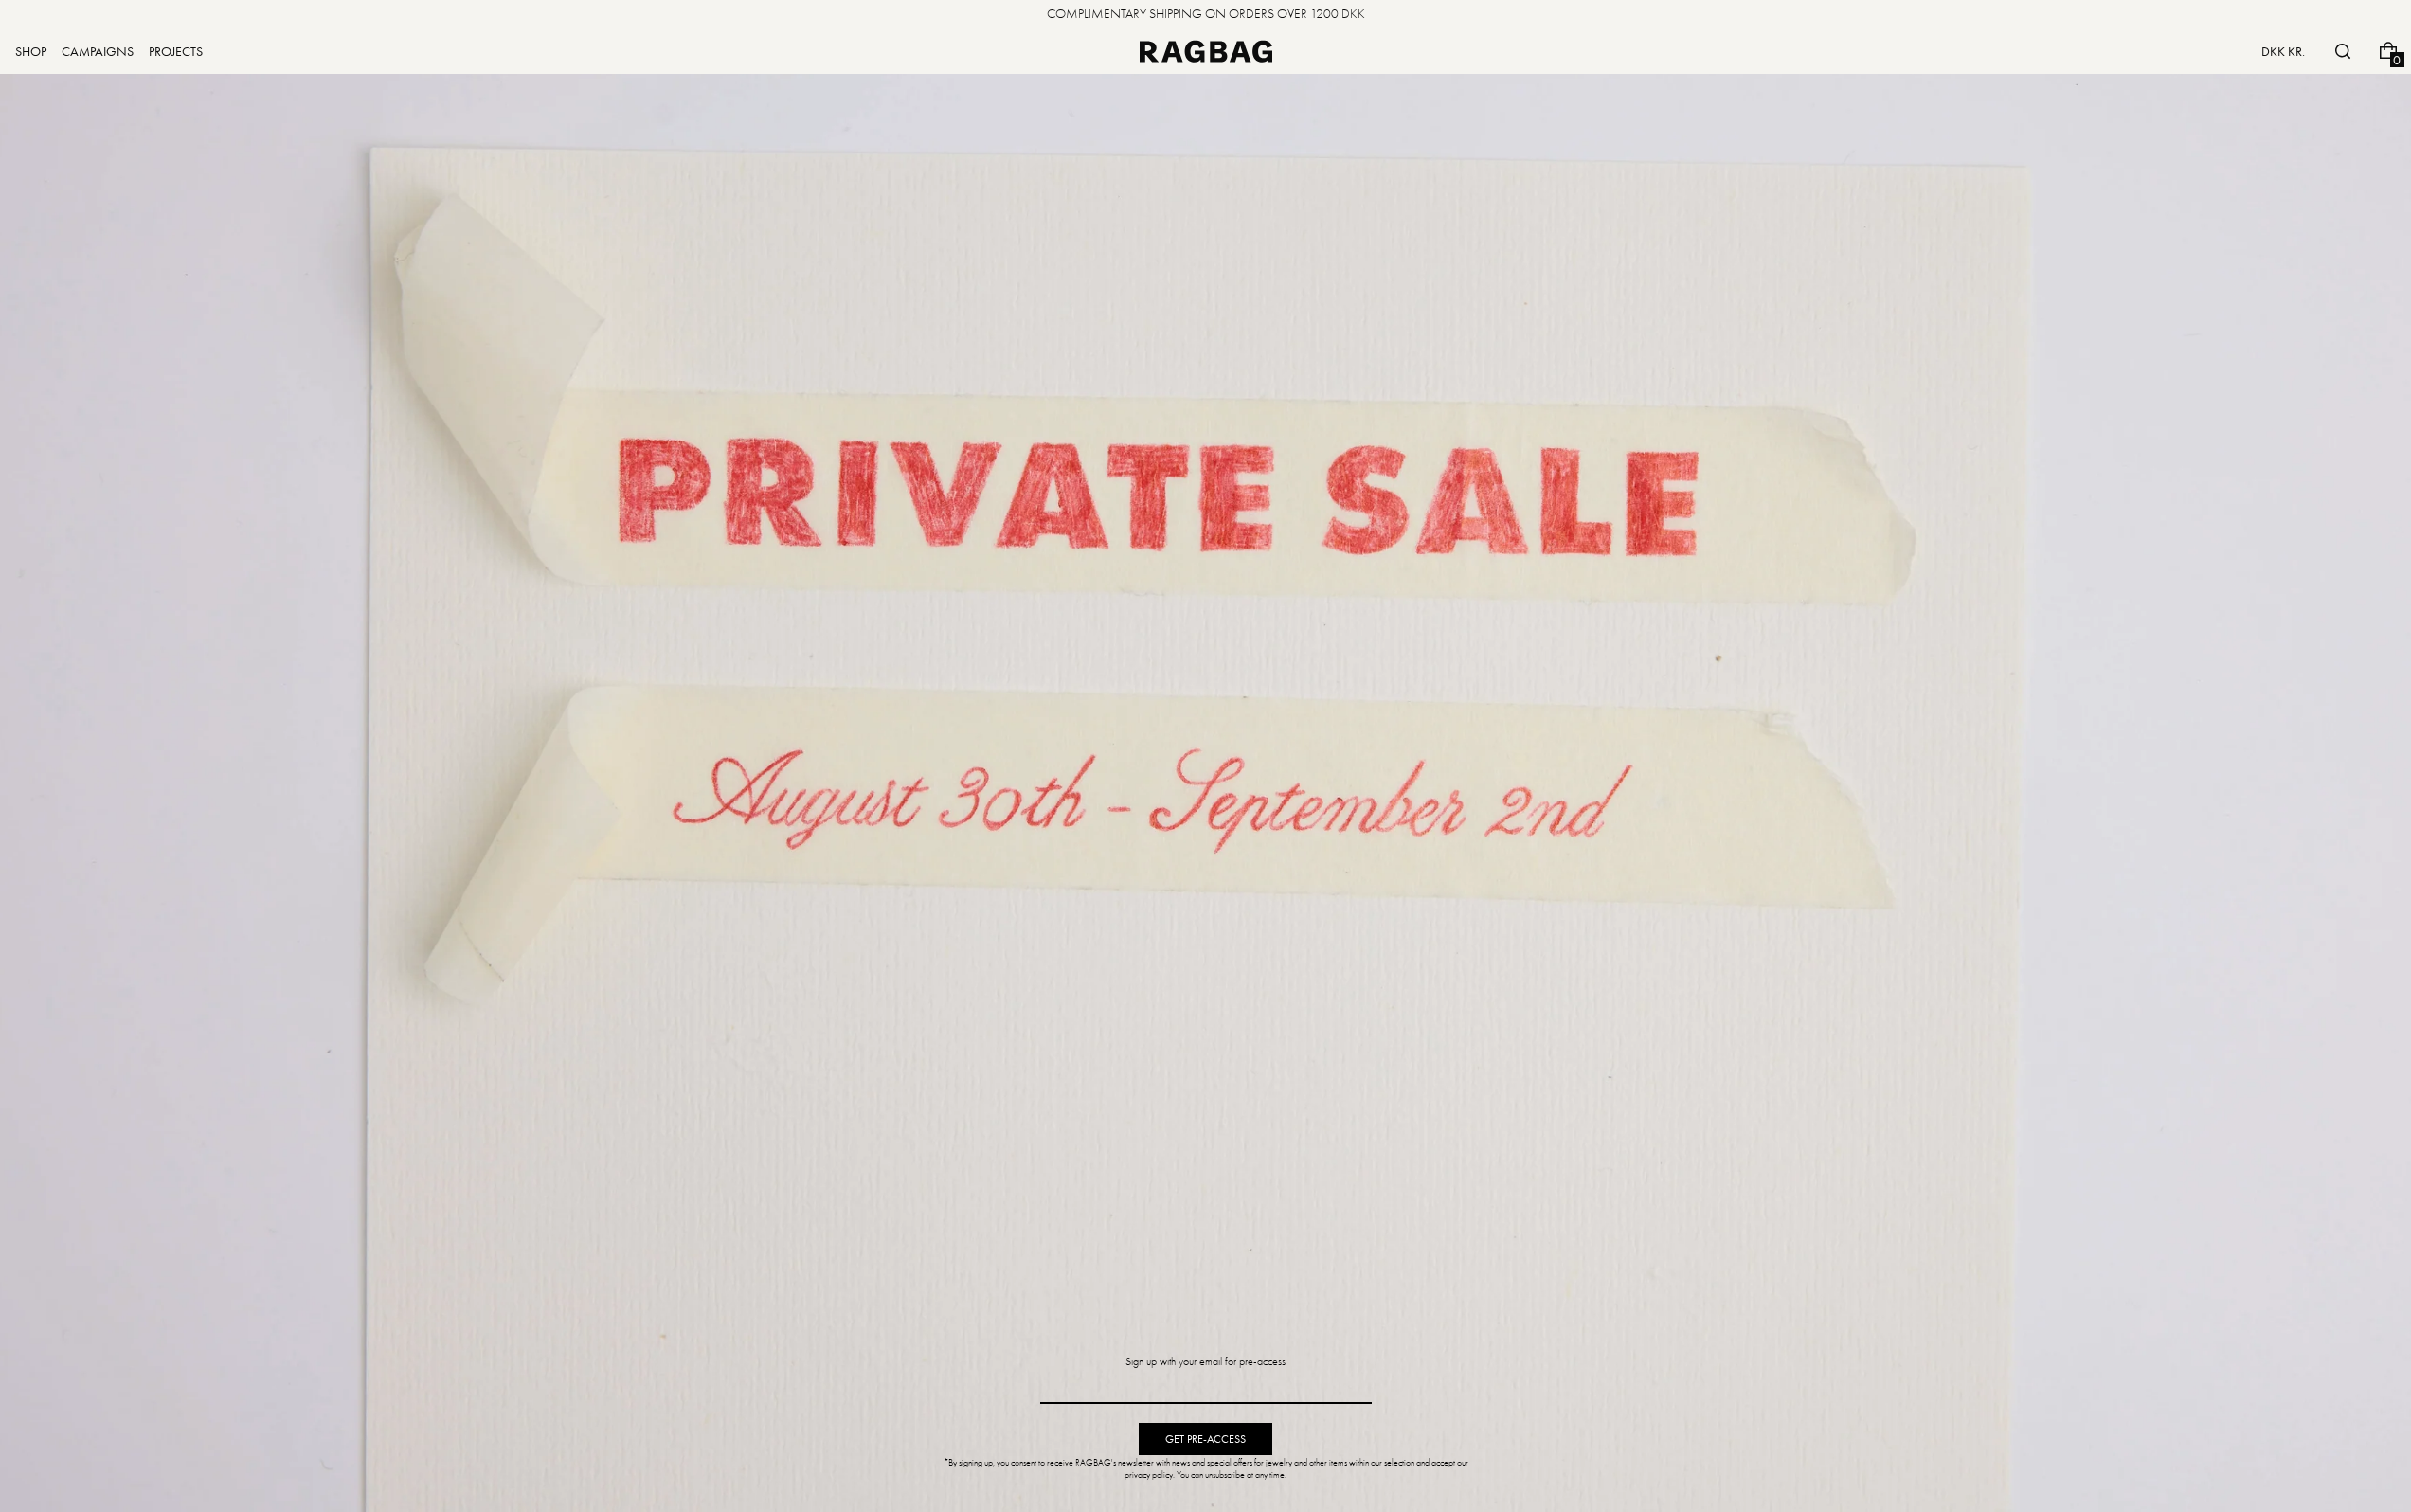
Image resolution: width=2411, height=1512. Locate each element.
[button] (2343, 51)
